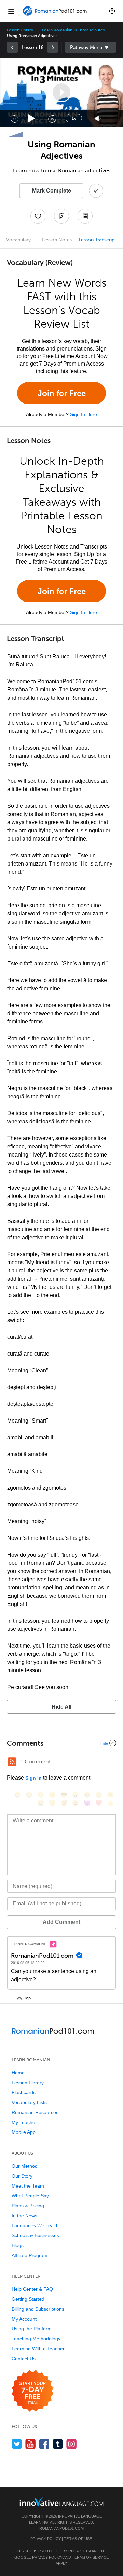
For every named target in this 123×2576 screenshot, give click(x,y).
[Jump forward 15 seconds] (52, 118)
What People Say (30, 2196)
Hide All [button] (61, 1707)
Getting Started (28, 2299)
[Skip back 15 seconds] (14, 118)
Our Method (25, 2166)
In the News (24, 2216)
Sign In (33, 1778)
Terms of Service (90, 2557)
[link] (12, 47)
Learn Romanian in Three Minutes (73, 30)
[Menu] (11, 11)
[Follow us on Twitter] (17, 2444)
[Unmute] (98, 118)
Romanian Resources (35, 2112)
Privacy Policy (46, 2539)
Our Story (22, 2176)
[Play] (32, 118)
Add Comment (61, 1922)
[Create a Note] (61, 216)
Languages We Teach (35, 2225)
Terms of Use (78, 2539)
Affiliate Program (30, 2255)
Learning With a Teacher (38, 2349)
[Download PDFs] (85, 216)
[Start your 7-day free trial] (33, 2391)
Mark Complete (52, 191)
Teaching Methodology (36, 2339)
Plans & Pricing (28, 2206)
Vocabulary (18, 240)
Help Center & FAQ (32, 2289)
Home (18, 2073)
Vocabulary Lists (29, 2102)
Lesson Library (20, 30)
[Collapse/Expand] (61, 1743)
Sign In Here (84, 414)
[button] (112, 11)
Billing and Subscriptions (38, 2309)
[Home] (55, 16)
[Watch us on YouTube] (31, 2444)
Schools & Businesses (35, 2235)
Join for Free (62, 393)
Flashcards (24, 2092)
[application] (61, 92)
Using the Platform (32, 2329)
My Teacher (24, 2122)
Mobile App (24, 2132)
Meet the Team (28, 2186)
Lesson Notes (57, 240)
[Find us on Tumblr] (58, 2444)
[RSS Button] (12, 1762)
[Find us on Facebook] (44, 2444)
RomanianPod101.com (61, 2528)
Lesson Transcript (97, 240)
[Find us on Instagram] (72, 2444)
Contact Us (24, 2359)
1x (74, 118)
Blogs (18, 2245)
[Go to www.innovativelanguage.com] (61, 2502)
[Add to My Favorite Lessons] (38, 216)
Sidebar (91, 47)
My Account (24, 2319)
